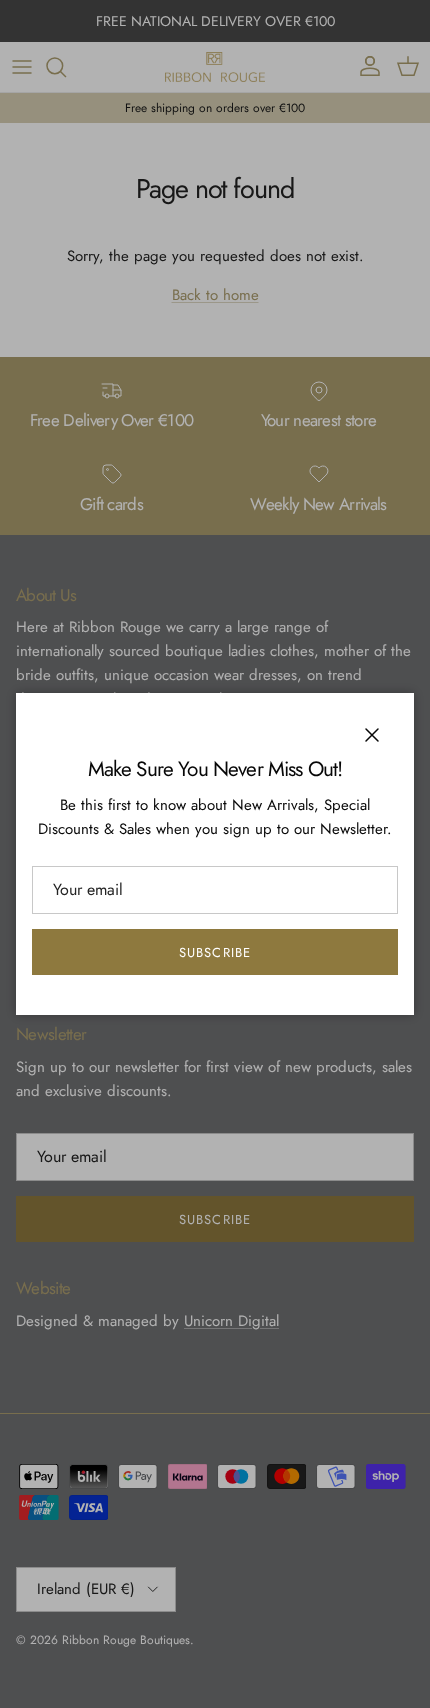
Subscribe (214, 952)
